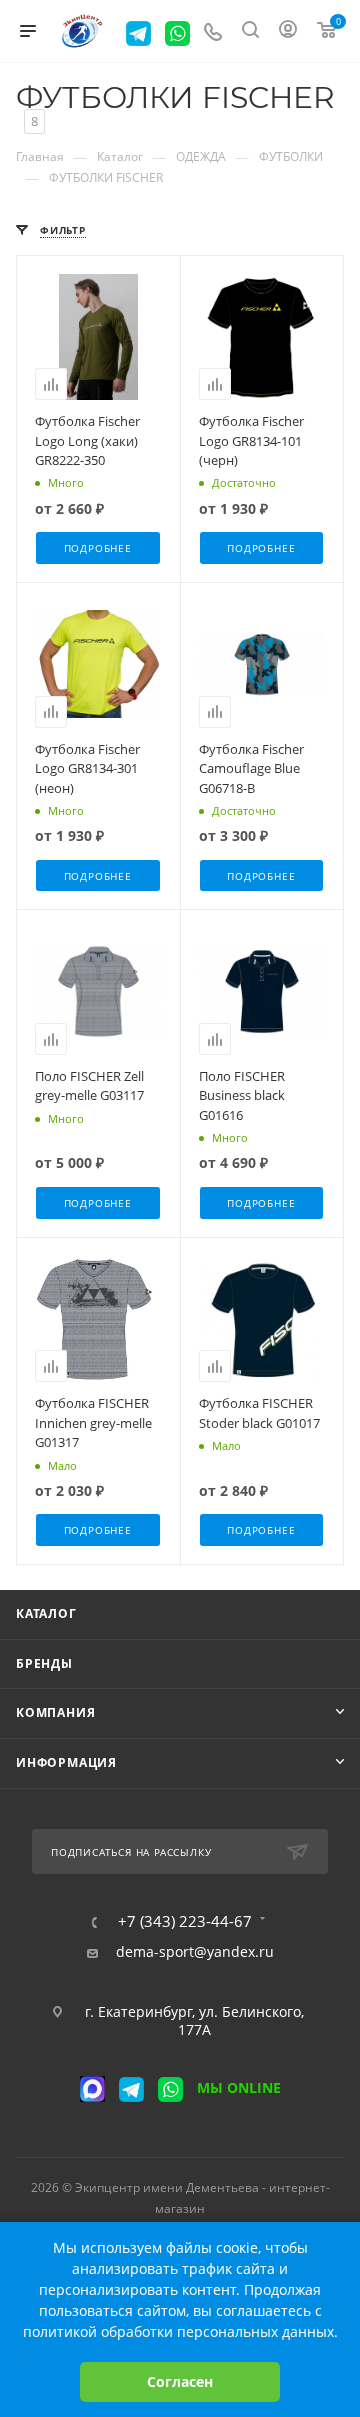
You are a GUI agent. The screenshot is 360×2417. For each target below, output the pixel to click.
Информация (66, 1762)
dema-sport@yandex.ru (195, 1952)
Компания (55, 1712)
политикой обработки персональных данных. (180, 2331)
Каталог (46, 1613)
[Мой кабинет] (288, 31)
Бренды (44, 1663)
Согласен (180, 2381)
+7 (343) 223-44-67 (185, 1921)
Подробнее (98, 548)
